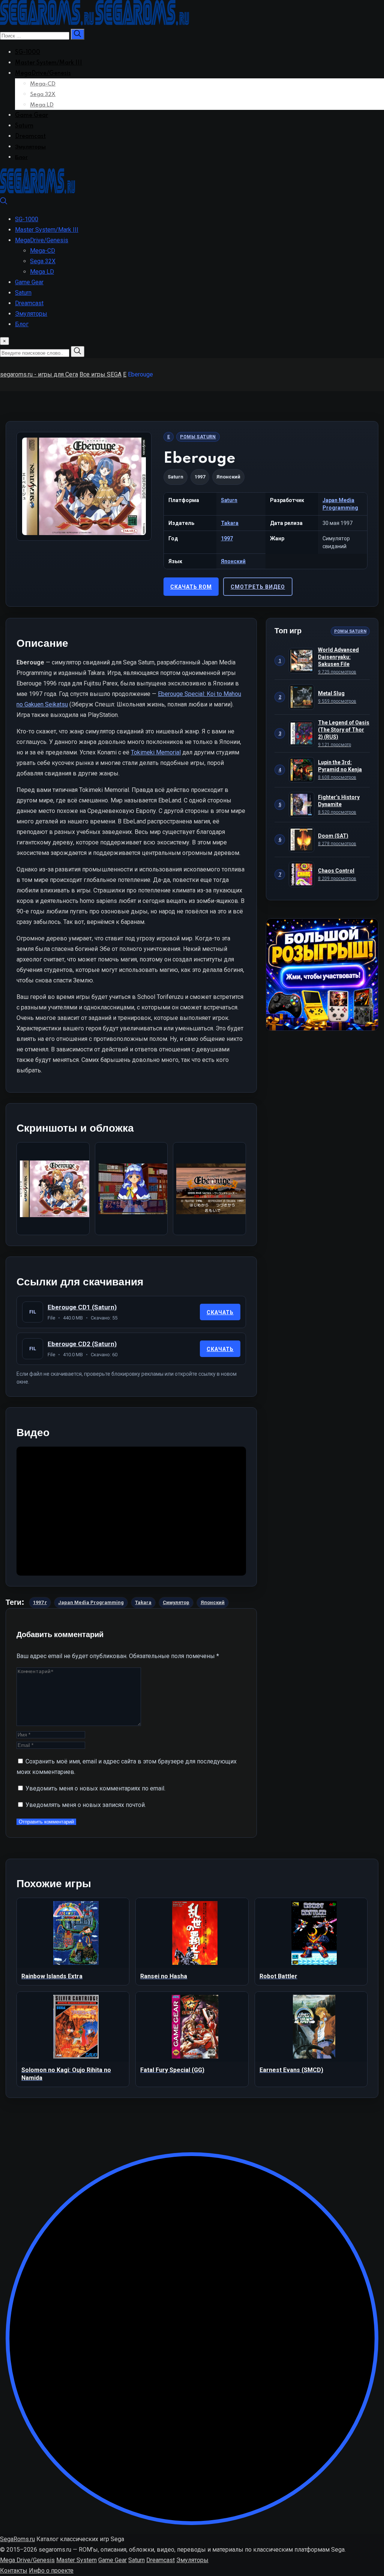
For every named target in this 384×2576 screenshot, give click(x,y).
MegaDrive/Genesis (43, 73)
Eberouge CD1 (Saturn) (82, 1307)
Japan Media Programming (91, 1602)
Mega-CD (43, 84)
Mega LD (42, 105)
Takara (230, 523)
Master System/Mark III (49, 63)
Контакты (14, 2571)
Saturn (24, 126)
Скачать (220, 1312)
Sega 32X (43, 94)
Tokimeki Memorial (156, 752)
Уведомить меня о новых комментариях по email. (95, 1788)
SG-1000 (28, 52)
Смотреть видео (258, 587)
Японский (233, 561)
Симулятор (176, 1602)
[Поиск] (4, 203)
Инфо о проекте (51, 2571)
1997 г (40, 1602)
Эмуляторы (30, 147)
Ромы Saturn (198, 437)
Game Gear (31, 115)
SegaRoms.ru (17, 2539)
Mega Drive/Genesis (27, 2560)
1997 (227, 538)
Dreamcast (30, 136)
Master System (76, 2560)
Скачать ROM (191, 587)
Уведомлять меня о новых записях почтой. (86, 1805)
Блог (21, 157)
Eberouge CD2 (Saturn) (82, 1344)
